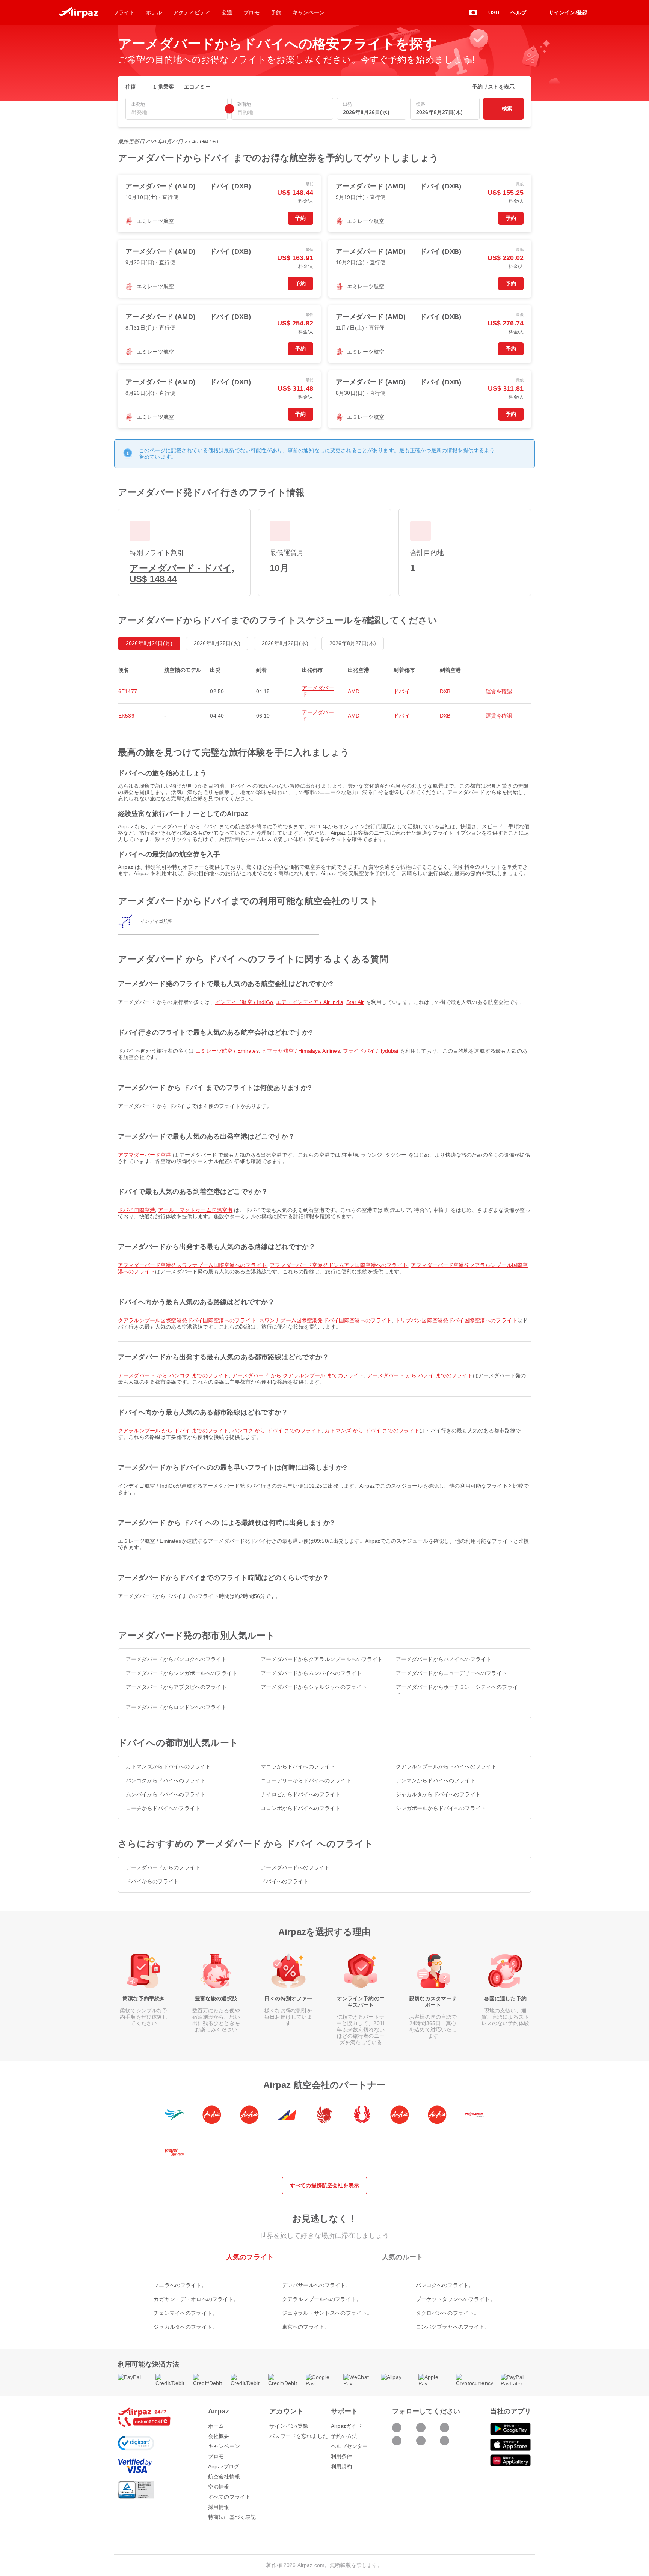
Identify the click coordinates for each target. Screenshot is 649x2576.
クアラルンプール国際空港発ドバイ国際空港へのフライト (187, 1320)
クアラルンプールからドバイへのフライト (446, 1766)
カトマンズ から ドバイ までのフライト (372, 1431)
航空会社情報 (224, 2477)
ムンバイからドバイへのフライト (166, 1794)
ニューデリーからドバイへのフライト (306, 1780)
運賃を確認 (499, 691)
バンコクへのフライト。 (445, 2285)
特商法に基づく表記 (232, 2517)
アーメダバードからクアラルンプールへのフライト (322, 1659)
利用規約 (342, 2466)
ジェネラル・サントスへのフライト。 (327, 2313)
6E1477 (128, 691)
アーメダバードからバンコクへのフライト (176, 1659)
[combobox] (177, 112)
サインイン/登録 (289, 2426)
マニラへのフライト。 (180, 2285)
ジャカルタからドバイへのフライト (438, 1794)
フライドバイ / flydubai (371, 1051)
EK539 (126, 716)
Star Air (355, 1002)
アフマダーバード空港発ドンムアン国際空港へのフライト (339, 1265)
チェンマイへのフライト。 (186, 2313)
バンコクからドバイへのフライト (166, 1780)
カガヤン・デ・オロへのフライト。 (196, 2299)
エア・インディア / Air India (310, 1002)
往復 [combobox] (131, 87)
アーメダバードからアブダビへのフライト (176, 1687)
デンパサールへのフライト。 (317, 2285)
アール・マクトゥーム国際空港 (195, 1210)
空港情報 (219, 2487)
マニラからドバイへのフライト (298, 1766)
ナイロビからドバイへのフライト (300, 1794)
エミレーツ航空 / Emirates (227, 1051)
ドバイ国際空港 (137, 1210)
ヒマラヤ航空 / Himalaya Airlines (301, 1051)
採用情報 (219, 2507)
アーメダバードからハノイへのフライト (444, 1659)
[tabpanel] (324, 2298)
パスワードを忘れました (299, 2436)
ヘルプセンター (349, 2446)
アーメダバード (318, 691)
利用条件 (342, 2456)
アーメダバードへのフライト (295, 1867)
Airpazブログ (224, 2466)
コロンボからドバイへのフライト (300, 1808)
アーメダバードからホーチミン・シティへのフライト (457, 1690)
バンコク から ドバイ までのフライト (277, 1431)
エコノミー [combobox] (197, 87)
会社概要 (219, 2436)
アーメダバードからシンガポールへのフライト (182, 1673)
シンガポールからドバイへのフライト (441, 1808)
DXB (445, 691)
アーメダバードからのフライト (163, 1867)
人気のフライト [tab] (250, 2257)
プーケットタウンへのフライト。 (456, 2299)
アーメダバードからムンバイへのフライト (311, 1673)
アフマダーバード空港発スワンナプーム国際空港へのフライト (192, 1265)
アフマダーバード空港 (144, 1155)
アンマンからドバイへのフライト (436, 1780)
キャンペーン (224, 2446)
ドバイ (401, 691)
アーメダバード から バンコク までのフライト (173, 1375)
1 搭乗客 (164, 87)
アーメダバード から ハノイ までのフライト (420, 1375)
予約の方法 (344, 2436)
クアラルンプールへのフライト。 (322, 2299)
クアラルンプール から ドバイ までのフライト (173, 1431)
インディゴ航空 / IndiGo (244, 1002)
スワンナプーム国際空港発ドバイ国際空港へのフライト (326, 1320)
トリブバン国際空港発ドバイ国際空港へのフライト (456, 1320)
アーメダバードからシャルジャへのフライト (314, 1687)
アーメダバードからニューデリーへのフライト (452, 1673)
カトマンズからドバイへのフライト (168, 1766)
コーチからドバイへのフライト (163, 1808)
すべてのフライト (229, 2497)
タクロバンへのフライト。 (448, 2313)
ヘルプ (518, 12)
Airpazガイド (346, 2426)
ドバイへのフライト (285, 1881)
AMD (354, 691)
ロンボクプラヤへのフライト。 (453, 2327)
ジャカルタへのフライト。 (186, 2327)
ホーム (216, 2426)
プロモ (216, 2456)
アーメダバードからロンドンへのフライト (176, 1707)
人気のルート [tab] (402, 2257)
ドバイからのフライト (152, 1881)
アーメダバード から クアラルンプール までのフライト (298, 1375)
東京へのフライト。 (306, 2327)
